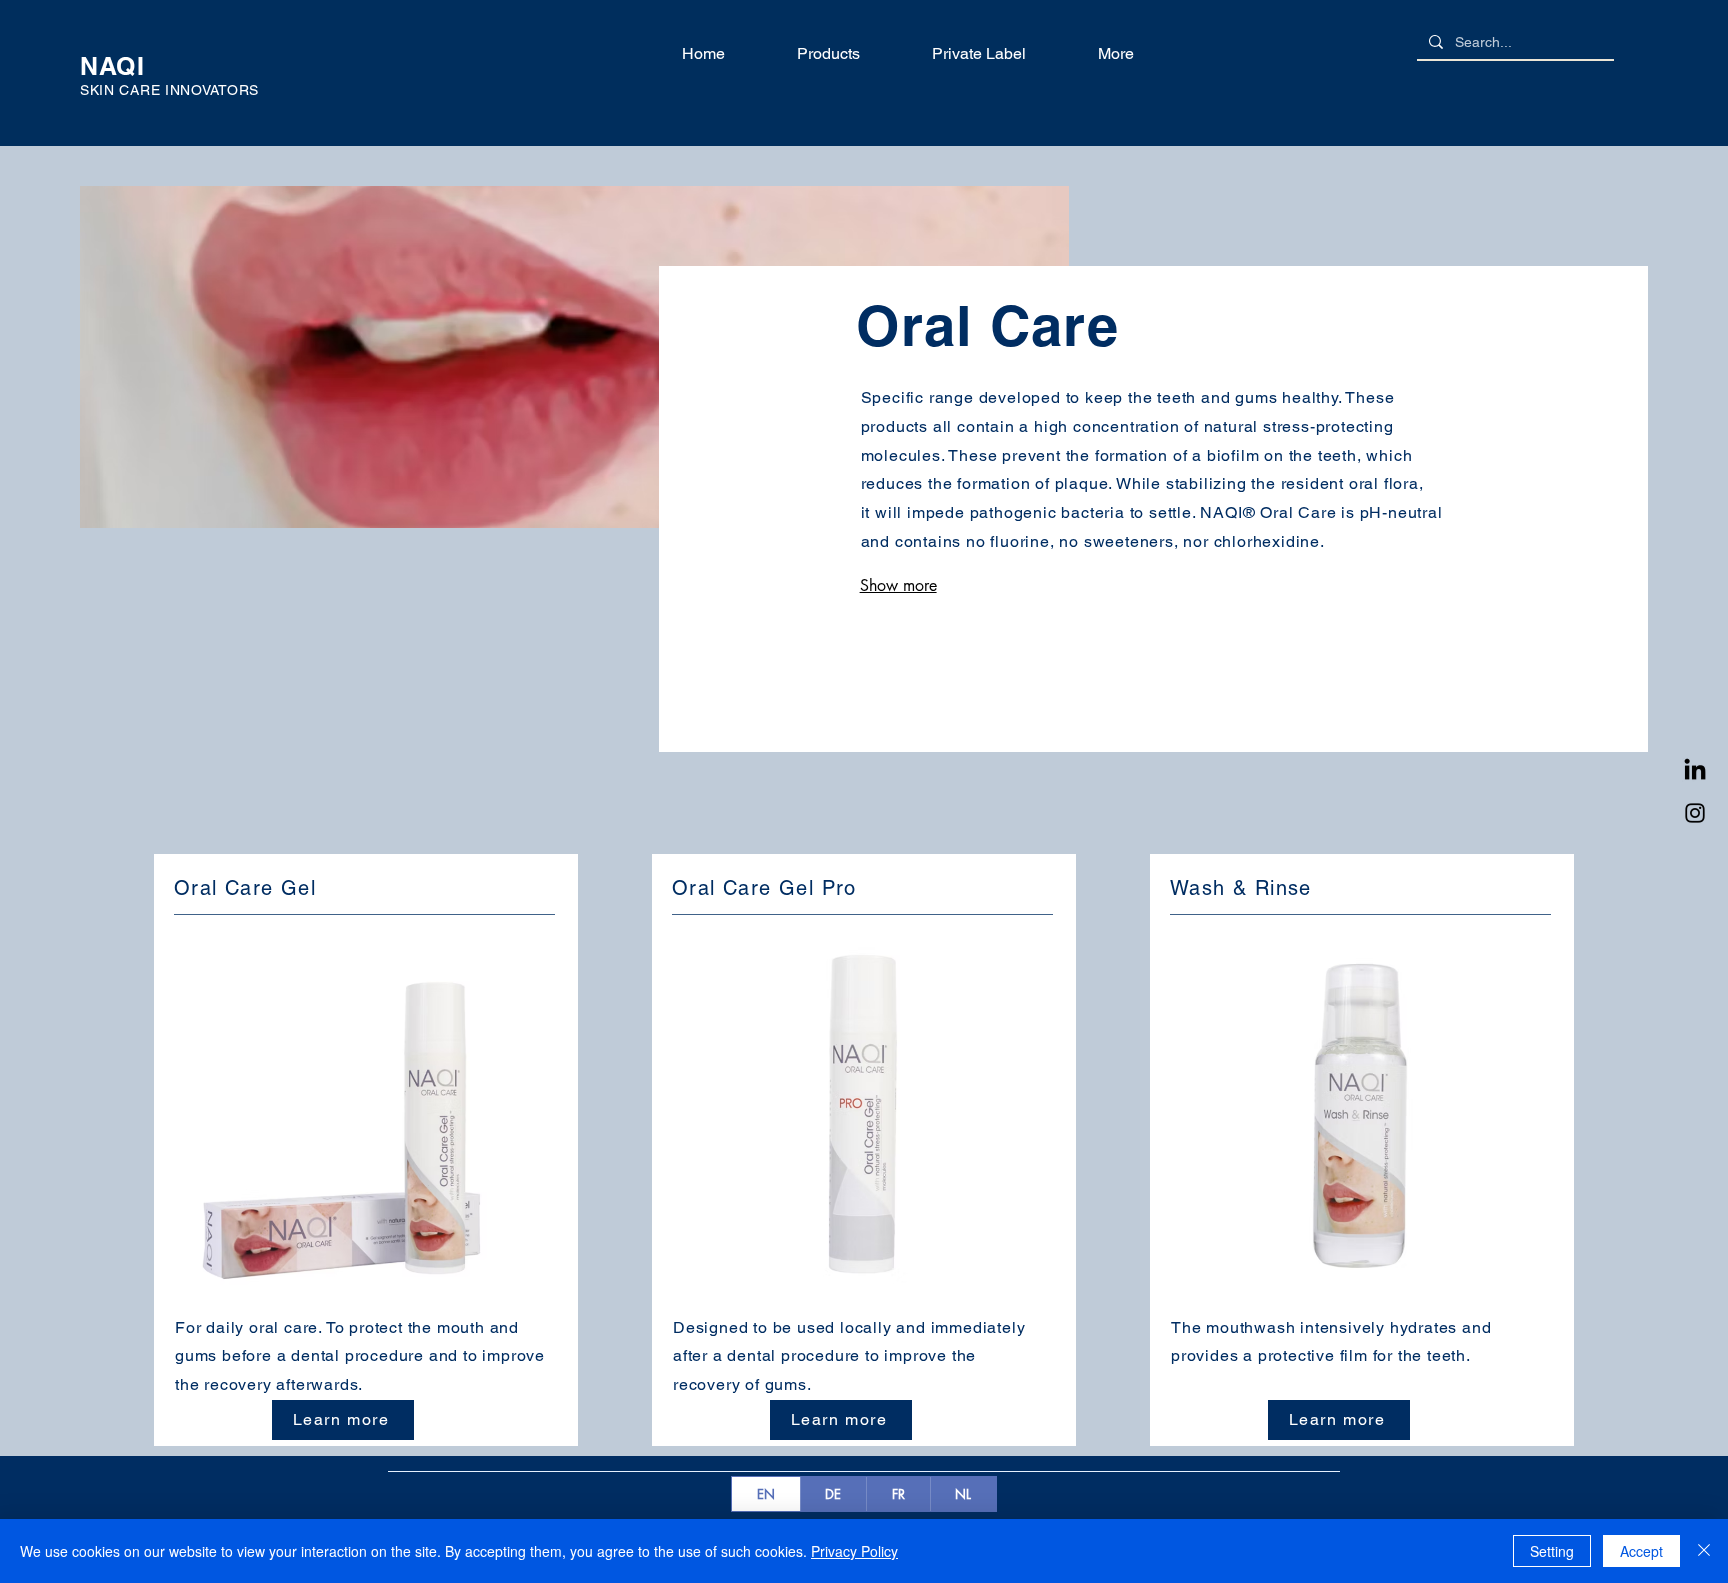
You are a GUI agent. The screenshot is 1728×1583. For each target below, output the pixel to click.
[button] (807, 54)
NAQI (116, 66)
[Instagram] (1695, 813)
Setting (1552, 1551)
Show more (898, 585)
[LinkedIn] (1695, 771)
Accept (1641, 1551)
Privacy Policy (854, 1551)
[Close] (1704, 1551)
